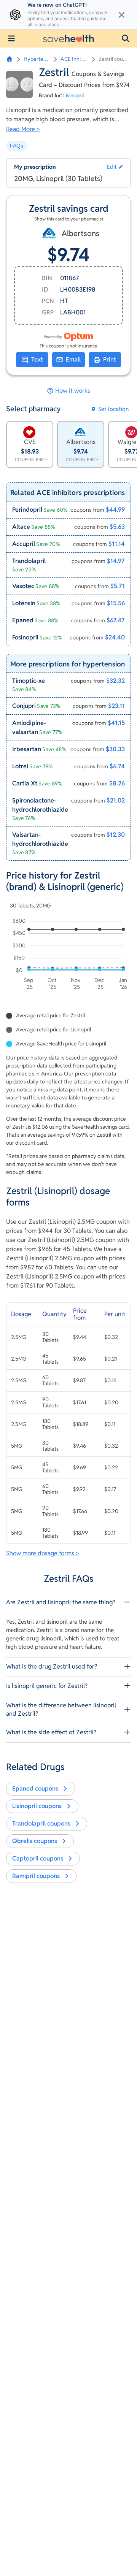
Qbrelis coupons (35, 1841)
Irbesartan (27, 749)
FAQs (17, 146)
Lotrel (20, 766)
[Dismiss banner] (122, 15)
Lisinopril (74, 95)
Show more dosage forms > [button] (42, 1553)
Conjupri (24, 706)
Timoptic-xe (29, 681)
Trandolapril (29, 561)
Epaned (23, 620)
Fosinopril (25, 637)
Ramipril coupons (36, 1876)
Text (37, 359)
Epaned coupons (35, 1788)
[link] (68, 510)
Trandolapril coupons (41, 1823)
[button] (126, 38)
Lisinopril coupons (37, 1806)
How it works (73, 391)
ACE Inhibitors (74, 59)
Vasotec (23, 586)
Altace (21, 527)
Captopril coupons (38, 1858)
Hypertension (37, 59)
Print (110, 359)
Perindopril (27, 510)
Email (73, 359)
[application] (68, 955)
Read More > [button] (23, 129)
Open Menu (11, 38)
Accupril (24, 544)
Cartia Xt (25, 783)
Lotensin (24, 603)
